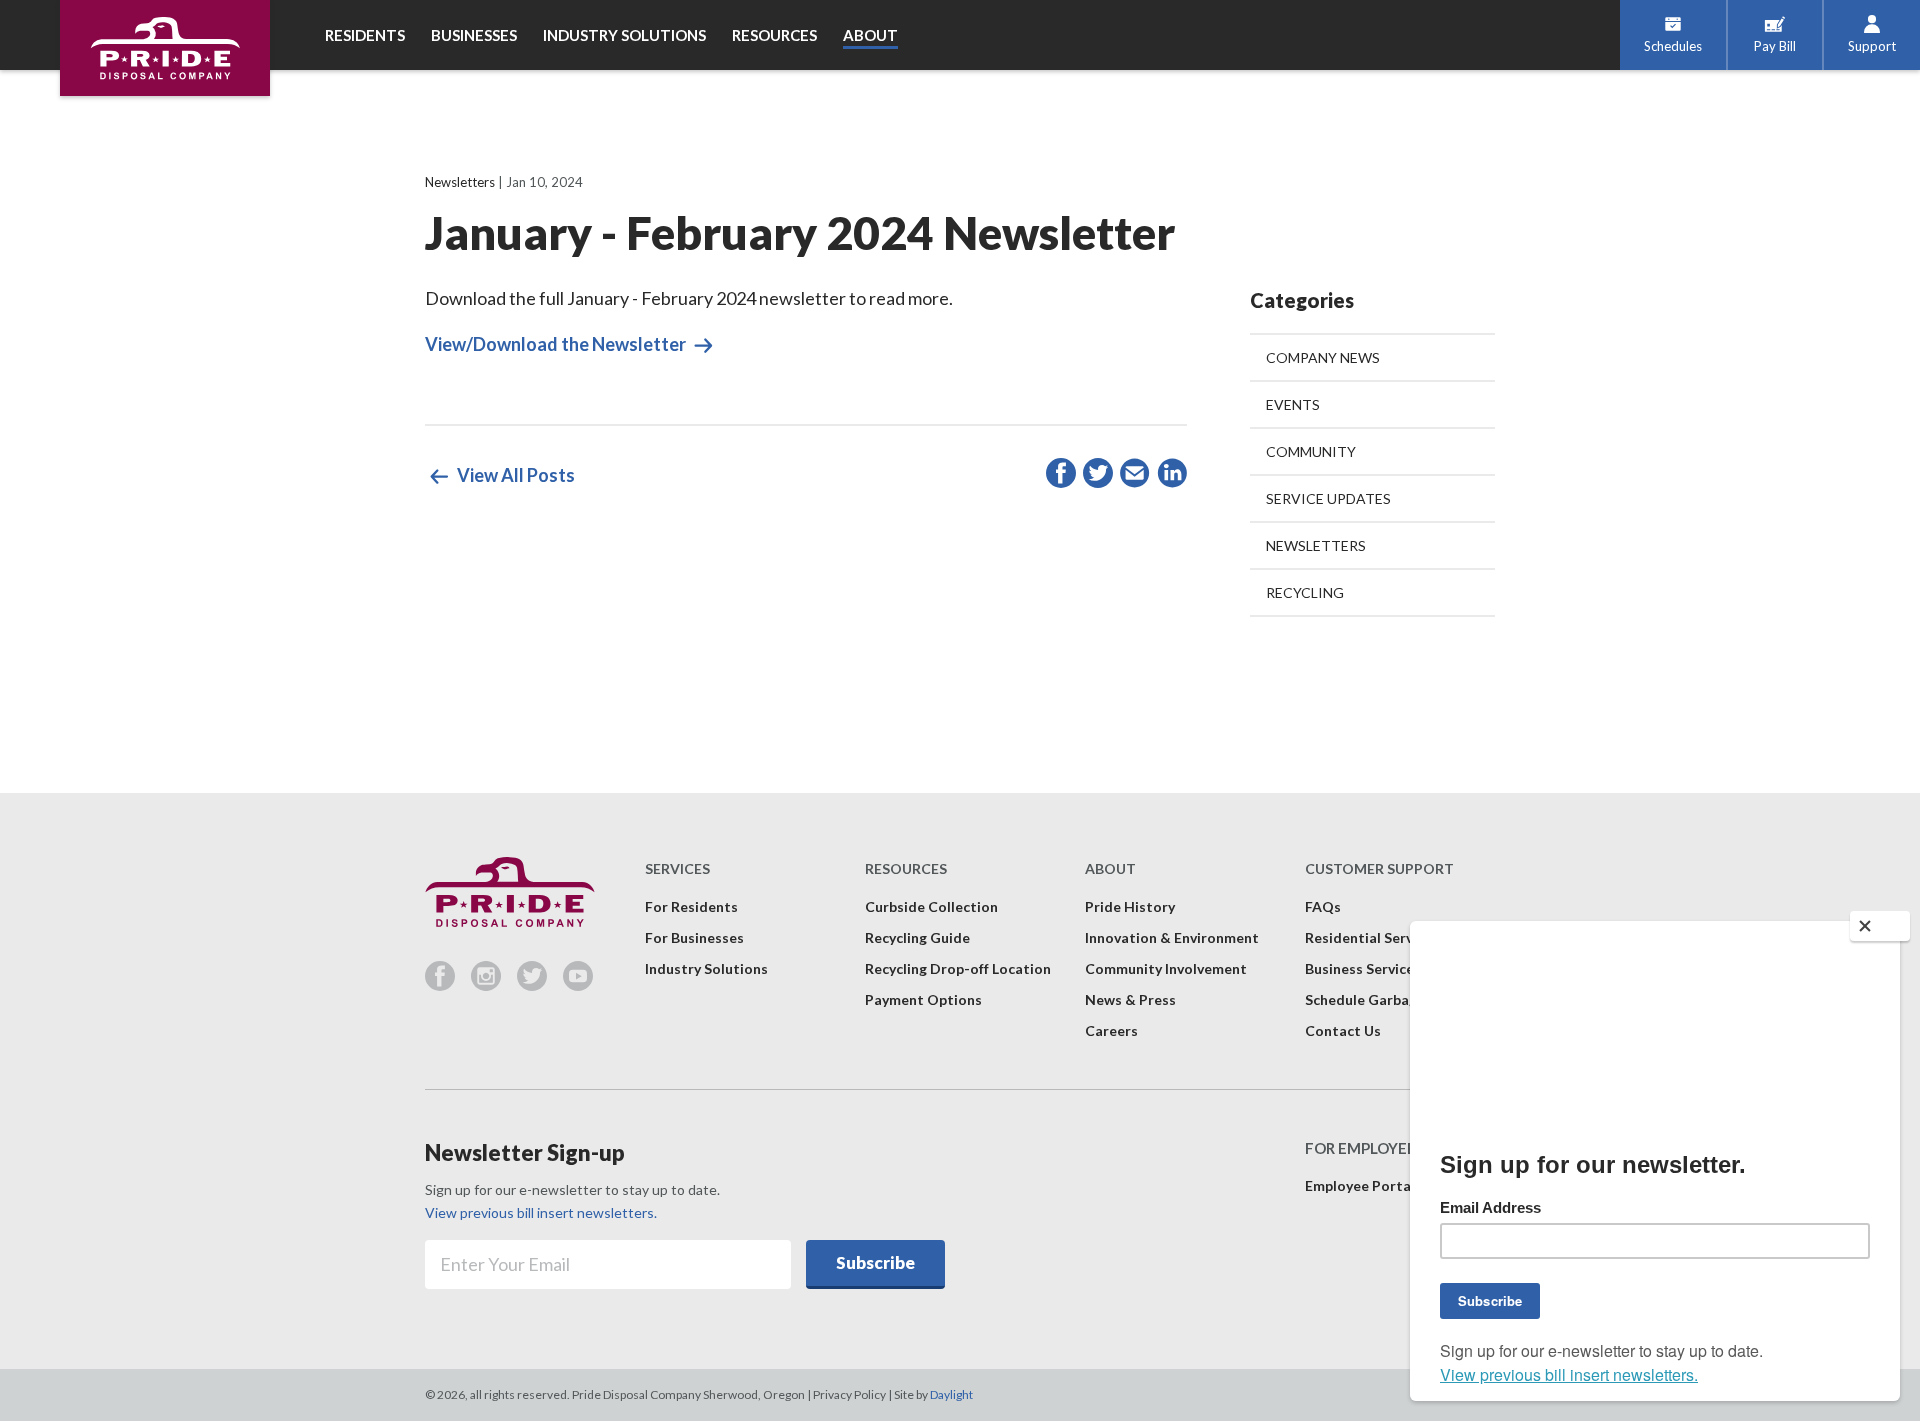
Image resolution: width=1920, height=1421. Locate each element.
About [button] (870, 35)
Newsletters (460, 182)
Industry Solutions (706, 968)
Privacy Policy (849, 1394)
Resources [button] (774, 35)
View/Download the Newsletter (557, 344)
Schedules (1673, 46)
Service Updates (1328, 498)
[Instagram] (494, 984)
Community (1311, 451)
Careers (1111, 1030)
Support (1872, 46)
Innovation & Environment (1172, 937)
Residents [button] (365, 35)
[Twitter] (540, 984)
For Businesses (694, 937)
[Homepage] (165, 48)
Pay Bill (1775, 46)
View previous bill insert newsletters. (541, 1212)
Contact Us (1343, 1030)
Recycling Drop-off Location (958, 968)
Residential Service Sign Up (1394, 937)
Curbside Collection (931, 906)
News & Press (1130, 999)
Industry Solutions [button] (624, 35)
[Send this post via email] (1135, 476)
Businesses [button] (474, 35)
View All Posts (514, 475)
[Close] (1880, 926)
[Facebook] (448, 984)
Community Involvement (1166, 968)
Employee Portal (1360, 1185)
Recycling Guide (917, 937)
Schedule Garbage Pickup (1388, 999)
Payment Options (923, 999)
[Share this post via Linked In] (1172, 476)
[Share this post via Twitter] (1098, 476)
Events (1293, 404)
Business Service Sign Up (1385, 968)
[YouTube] (578, 984)
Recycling (1305, 592)
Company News (1323, 357)
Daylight (951, 1394)
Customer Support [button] (1379, 868)
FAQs (1323, 906)
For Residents (691, 906)
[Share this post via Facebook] (1061, 476)
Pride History (1130, 906)
